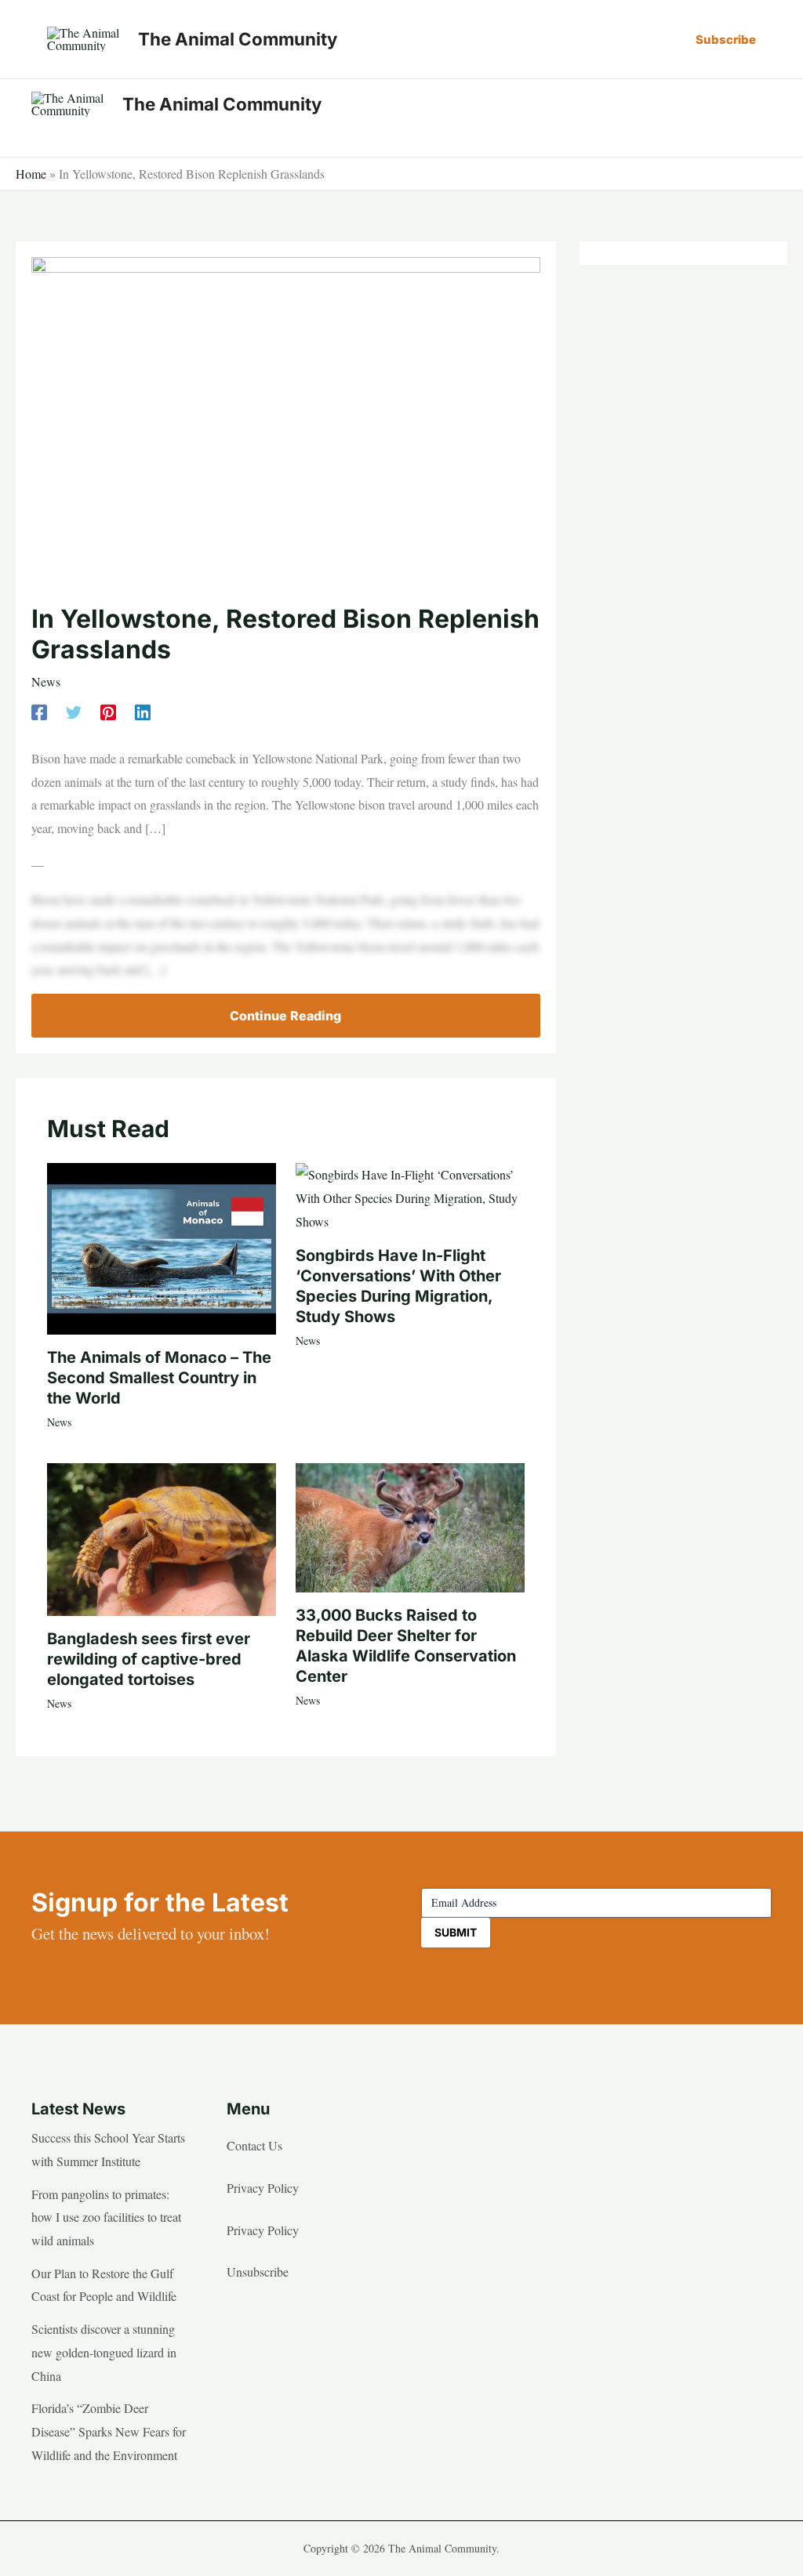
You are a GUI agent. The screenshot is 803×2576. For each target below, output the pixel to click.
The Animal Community (238, 39)
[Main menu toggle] (754, 104)
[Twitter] (74, 710)
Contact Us (254, 2145)
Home (31, 174)
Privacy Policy (263, 2188)
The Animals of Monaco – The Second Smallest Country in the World (159, 1378)
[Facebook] (39, 710)
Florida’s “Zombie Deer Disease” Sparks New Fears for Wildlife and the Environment (109, 2431)
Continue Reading (285, 1016)
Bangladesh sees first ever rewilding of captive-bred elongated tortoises (149, 1659)
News (46, 681)
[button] (726, 40)
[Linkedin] (143, 710)
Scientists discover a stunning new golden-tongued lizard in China (104, 2352)
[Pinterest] (108, 710)
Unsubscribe (258, 2272)
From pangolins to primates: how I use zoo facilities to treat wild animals (106, 2217)
